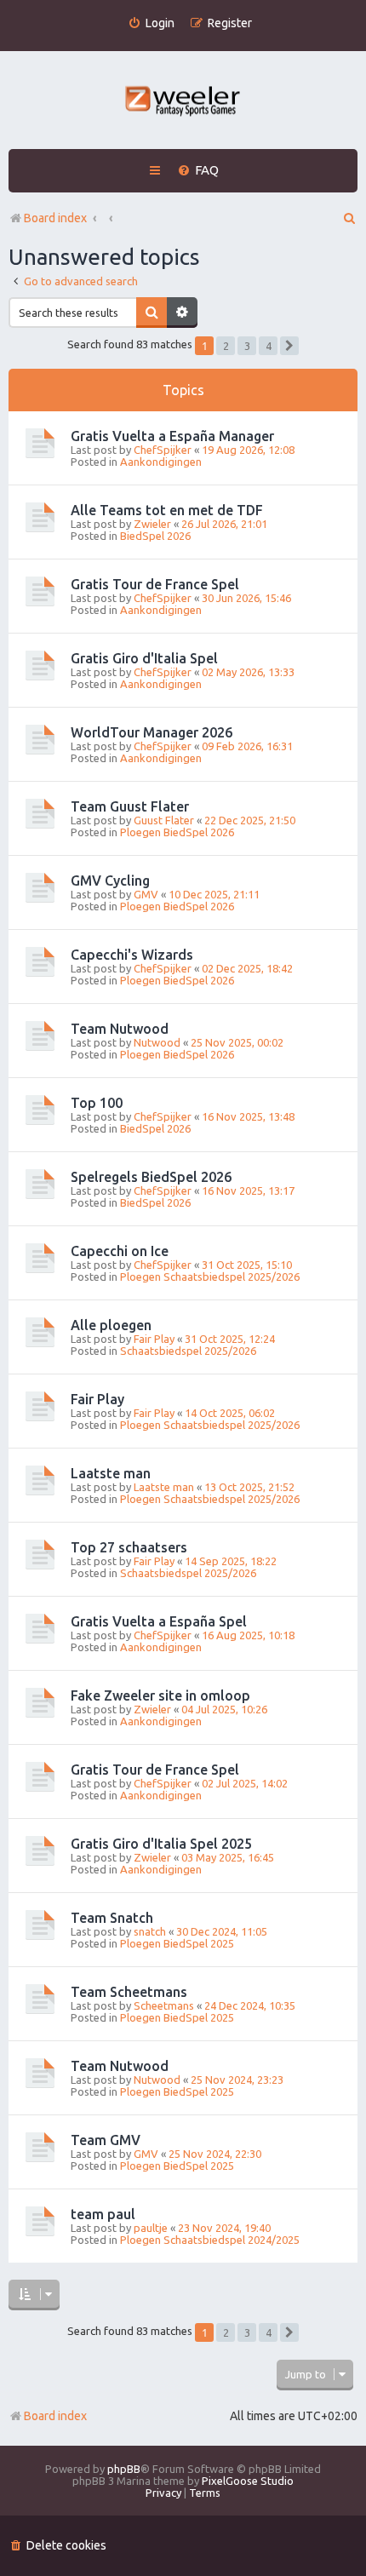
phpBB (124, 2469)
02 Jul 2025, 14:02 (245, 1783)
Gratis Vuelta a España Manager (172, 436)
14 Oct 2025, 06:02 (230, 1413)
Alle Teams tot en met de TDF (167, 510)
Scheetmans (164, 2005)
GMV (146, 894)
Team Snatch (112, 1918)
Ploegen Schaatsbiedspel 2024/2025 (210, 2240)
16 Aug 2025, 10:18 (248, 1635)
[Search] (152, 313)
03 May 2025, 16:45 (228, 1857)
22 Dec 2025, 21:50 (250, 820)
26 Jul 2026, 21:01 (224, 524)
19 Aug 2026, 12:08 (248, 450)
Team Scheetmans (129, 1992)
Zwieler (152, 524)
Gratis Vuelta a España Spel (159, 1621)
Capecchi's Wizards (132, 955)
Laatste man (111, 1473)
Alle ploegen (111, 1325)
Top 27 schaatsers (129, 1547)
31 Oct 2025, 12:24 (230, 1339)
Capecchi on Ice (120, 1251)
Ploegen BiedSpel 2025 (177, 1943)
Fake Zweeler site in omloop (160, 1695)
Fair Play (154, 1339)
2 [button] (226, 346)
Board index (55, 2416)
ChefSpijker (163, 450)
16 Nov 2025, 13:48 (248, 1116)
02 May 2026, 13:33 (248, 672)
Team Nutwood (120, 1029)
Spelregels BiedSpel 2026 (151, 1177)
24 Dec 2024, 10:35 (250, 2005)
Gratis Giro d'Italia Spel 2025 (161, 1844)
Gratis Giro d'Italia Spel (144, 658)
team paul (103, 2214)
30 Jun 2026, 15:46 (246, 598)
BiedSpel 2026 (155, 536)
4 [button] (269, 346)
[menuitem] (151, 23)
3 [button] (247, 346)
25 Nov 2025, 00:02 (237, 1042)
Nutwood (157, 1042)
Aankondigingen (161, 462)
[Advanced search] (182, 313)
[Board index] (183, 103)
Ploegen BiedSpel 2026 (177, 832)
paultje (151, 2228)
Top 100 (97, 1103)
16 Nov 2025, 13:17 (248, 1190)
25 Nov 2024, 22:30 (215, 2154)
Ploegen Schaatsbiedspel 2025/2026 (210, 1277)
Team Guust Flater (130, 806)
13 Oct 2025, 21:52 (249, 1487)
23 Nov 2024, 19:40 (224, 2228)
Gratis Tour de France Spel (155, 584)
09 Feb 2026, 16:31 (247, 746)
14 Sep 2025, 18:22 (231, 1561)
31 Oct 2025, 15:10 (247, 1265)
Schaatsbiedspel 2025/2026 (188, 1351)
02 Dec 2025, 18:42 (247, 968)
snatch (150, 1931)
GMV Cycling (110, 881)
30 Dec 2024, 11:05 (222, 1931)
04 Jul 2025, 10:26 (224, 1709)
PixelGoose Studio (248, 2481)
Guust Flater (164, 820)
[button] (289, 346)
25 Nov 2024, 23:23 (237, 2080)
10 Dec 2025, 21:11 (214, 894)
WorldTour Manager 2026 (152, 732)
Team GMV (106, 2140)
